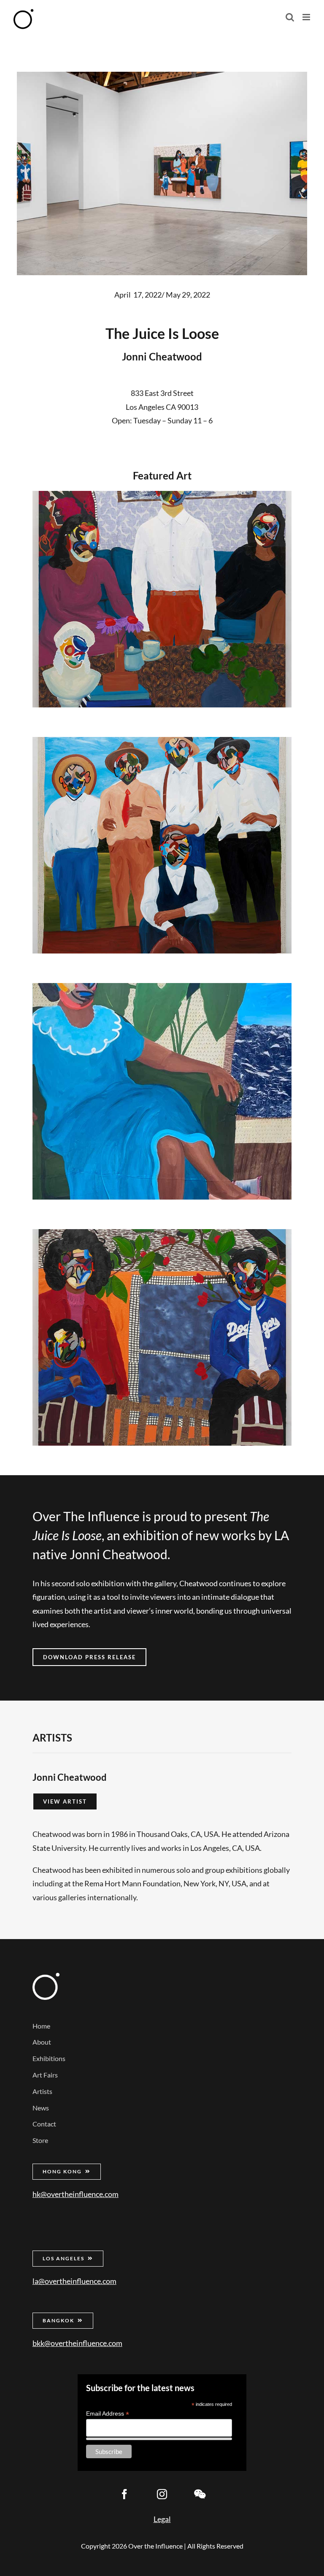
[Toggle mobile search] (290, 17)
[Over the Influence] (46, 1977)
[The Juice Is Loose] (162, 599)
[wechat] (200, 2494)
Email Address (108, 2414)
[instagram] (162, 2494)
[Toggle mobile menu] (307, 17)
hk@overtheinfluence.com (76, 2194)
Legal (162, 2519)
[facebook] (124, 2494)
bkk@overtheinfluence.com (77, 2343)
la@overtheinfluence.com (74, 2281)
